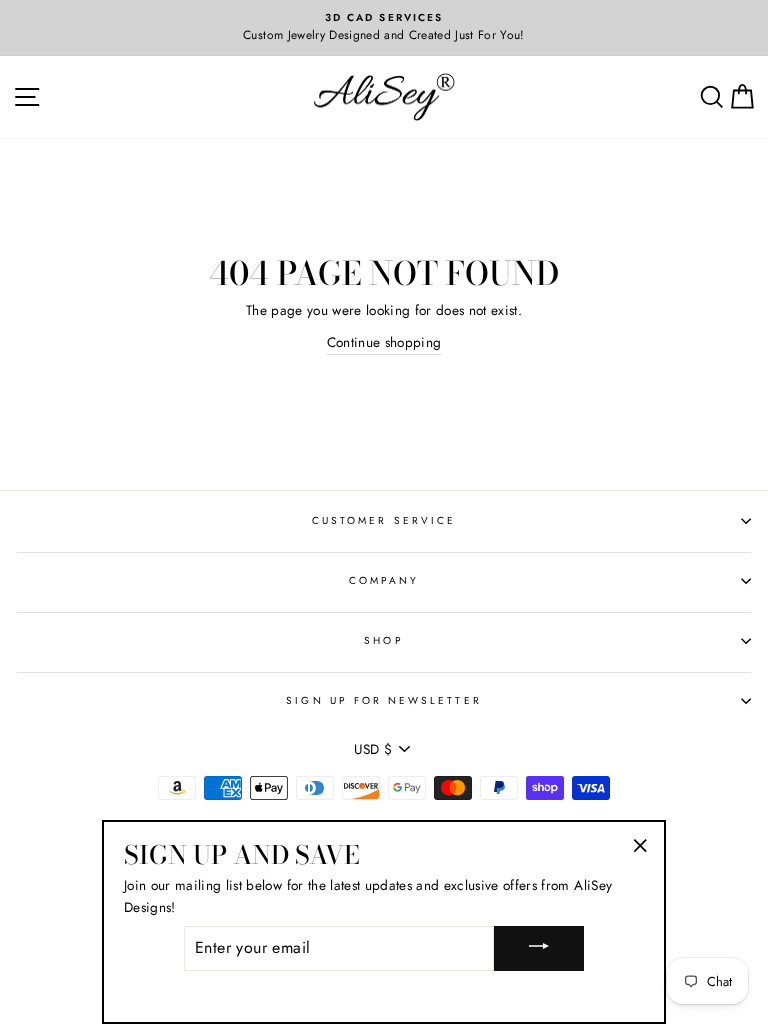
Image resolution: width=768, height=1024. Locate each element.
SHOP (383, 640)
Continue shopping (384, 342)
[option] (384, 28)
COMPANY (384, 580)
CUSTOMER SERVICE (384, 520)
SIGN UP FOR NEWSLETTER (383, 700)
